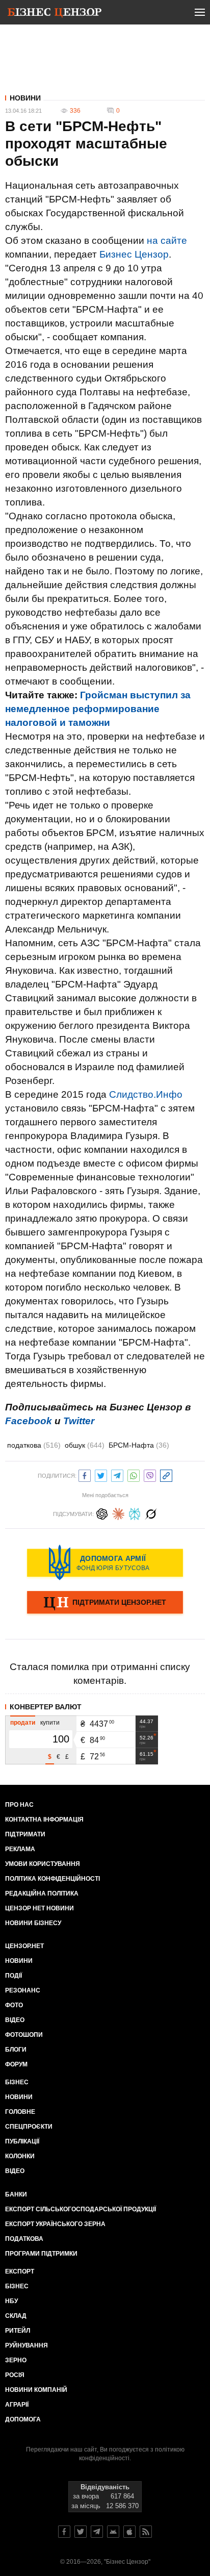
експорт (20, 2271)
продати (23, 1723)
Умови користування (43, 1864)
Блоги (16, 2050)
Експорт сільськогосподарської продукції (81, 2209)
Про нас (19, 1805)
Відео (15, 2020)
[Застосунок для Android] (113, 2532)
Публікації (22, 2141)
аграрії (17, 2405)
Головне (20, 2112)
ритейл (18, 2331)
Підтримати (25, 1834)
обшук (85, 1445)
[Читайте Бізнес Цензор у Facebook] (64, 2532)
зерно (16, 2360)
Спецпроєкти (29, 2127)
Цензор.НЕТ (24, 1946)
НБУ (11, 2301)
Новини (25, 98)
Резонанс (23, 1990)
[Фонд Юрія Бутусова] (105, 1562)
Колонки (20, 2156)
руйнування (27, 2345)
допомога (23, 2419)
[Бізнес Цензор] (55, 14)
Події (14, 1976)
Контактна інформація (44, 1820)
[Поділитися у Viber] (150, 1474)
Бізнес (17, 2082)
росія (15, 2375)
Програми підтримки (41, 2254)
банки (16, 2194)
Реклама (20, 1849)
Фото (14, 2005)
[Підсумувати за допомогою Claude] (118, 1513)
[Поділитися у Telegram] (117, 1474)
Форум (16, 2064)
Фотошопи (24, 2035)
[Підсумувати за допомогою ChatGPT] (102, 1513)
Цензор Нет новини (40, 1908)
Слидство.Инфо (146, 1094)
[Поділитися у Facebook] (85, 1474)
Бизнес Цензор (134, 254)
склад (16, 2316)
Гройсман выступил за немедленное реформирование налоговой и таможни (98, 709)
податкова (34, 1445)
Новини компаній (36, 2390)
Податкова (24, 2239)
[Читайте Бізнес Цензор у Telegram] (97, 2532)
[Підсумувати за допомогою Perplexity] (135, 1513)
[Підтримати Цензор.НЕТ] (105, 1603)
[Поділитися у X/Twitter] (101, 1474)
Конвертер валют (46, 1707)
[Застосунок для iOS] (129, 2532)
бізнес (17, 2286)
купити (50, 1723)
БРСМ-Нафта (139, 1445)
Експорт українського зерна (55, 2224)
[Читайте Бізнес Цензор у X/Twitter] (81, 2532)
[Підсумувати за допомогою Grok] (151, 1513)
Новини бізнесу (33, 1923)
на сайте (167, 241)
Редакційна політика (42, 1893)
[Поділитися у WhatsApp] (134, 1474)
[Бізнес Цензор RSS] (146, 2532)
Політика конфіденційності (52, 1879)
